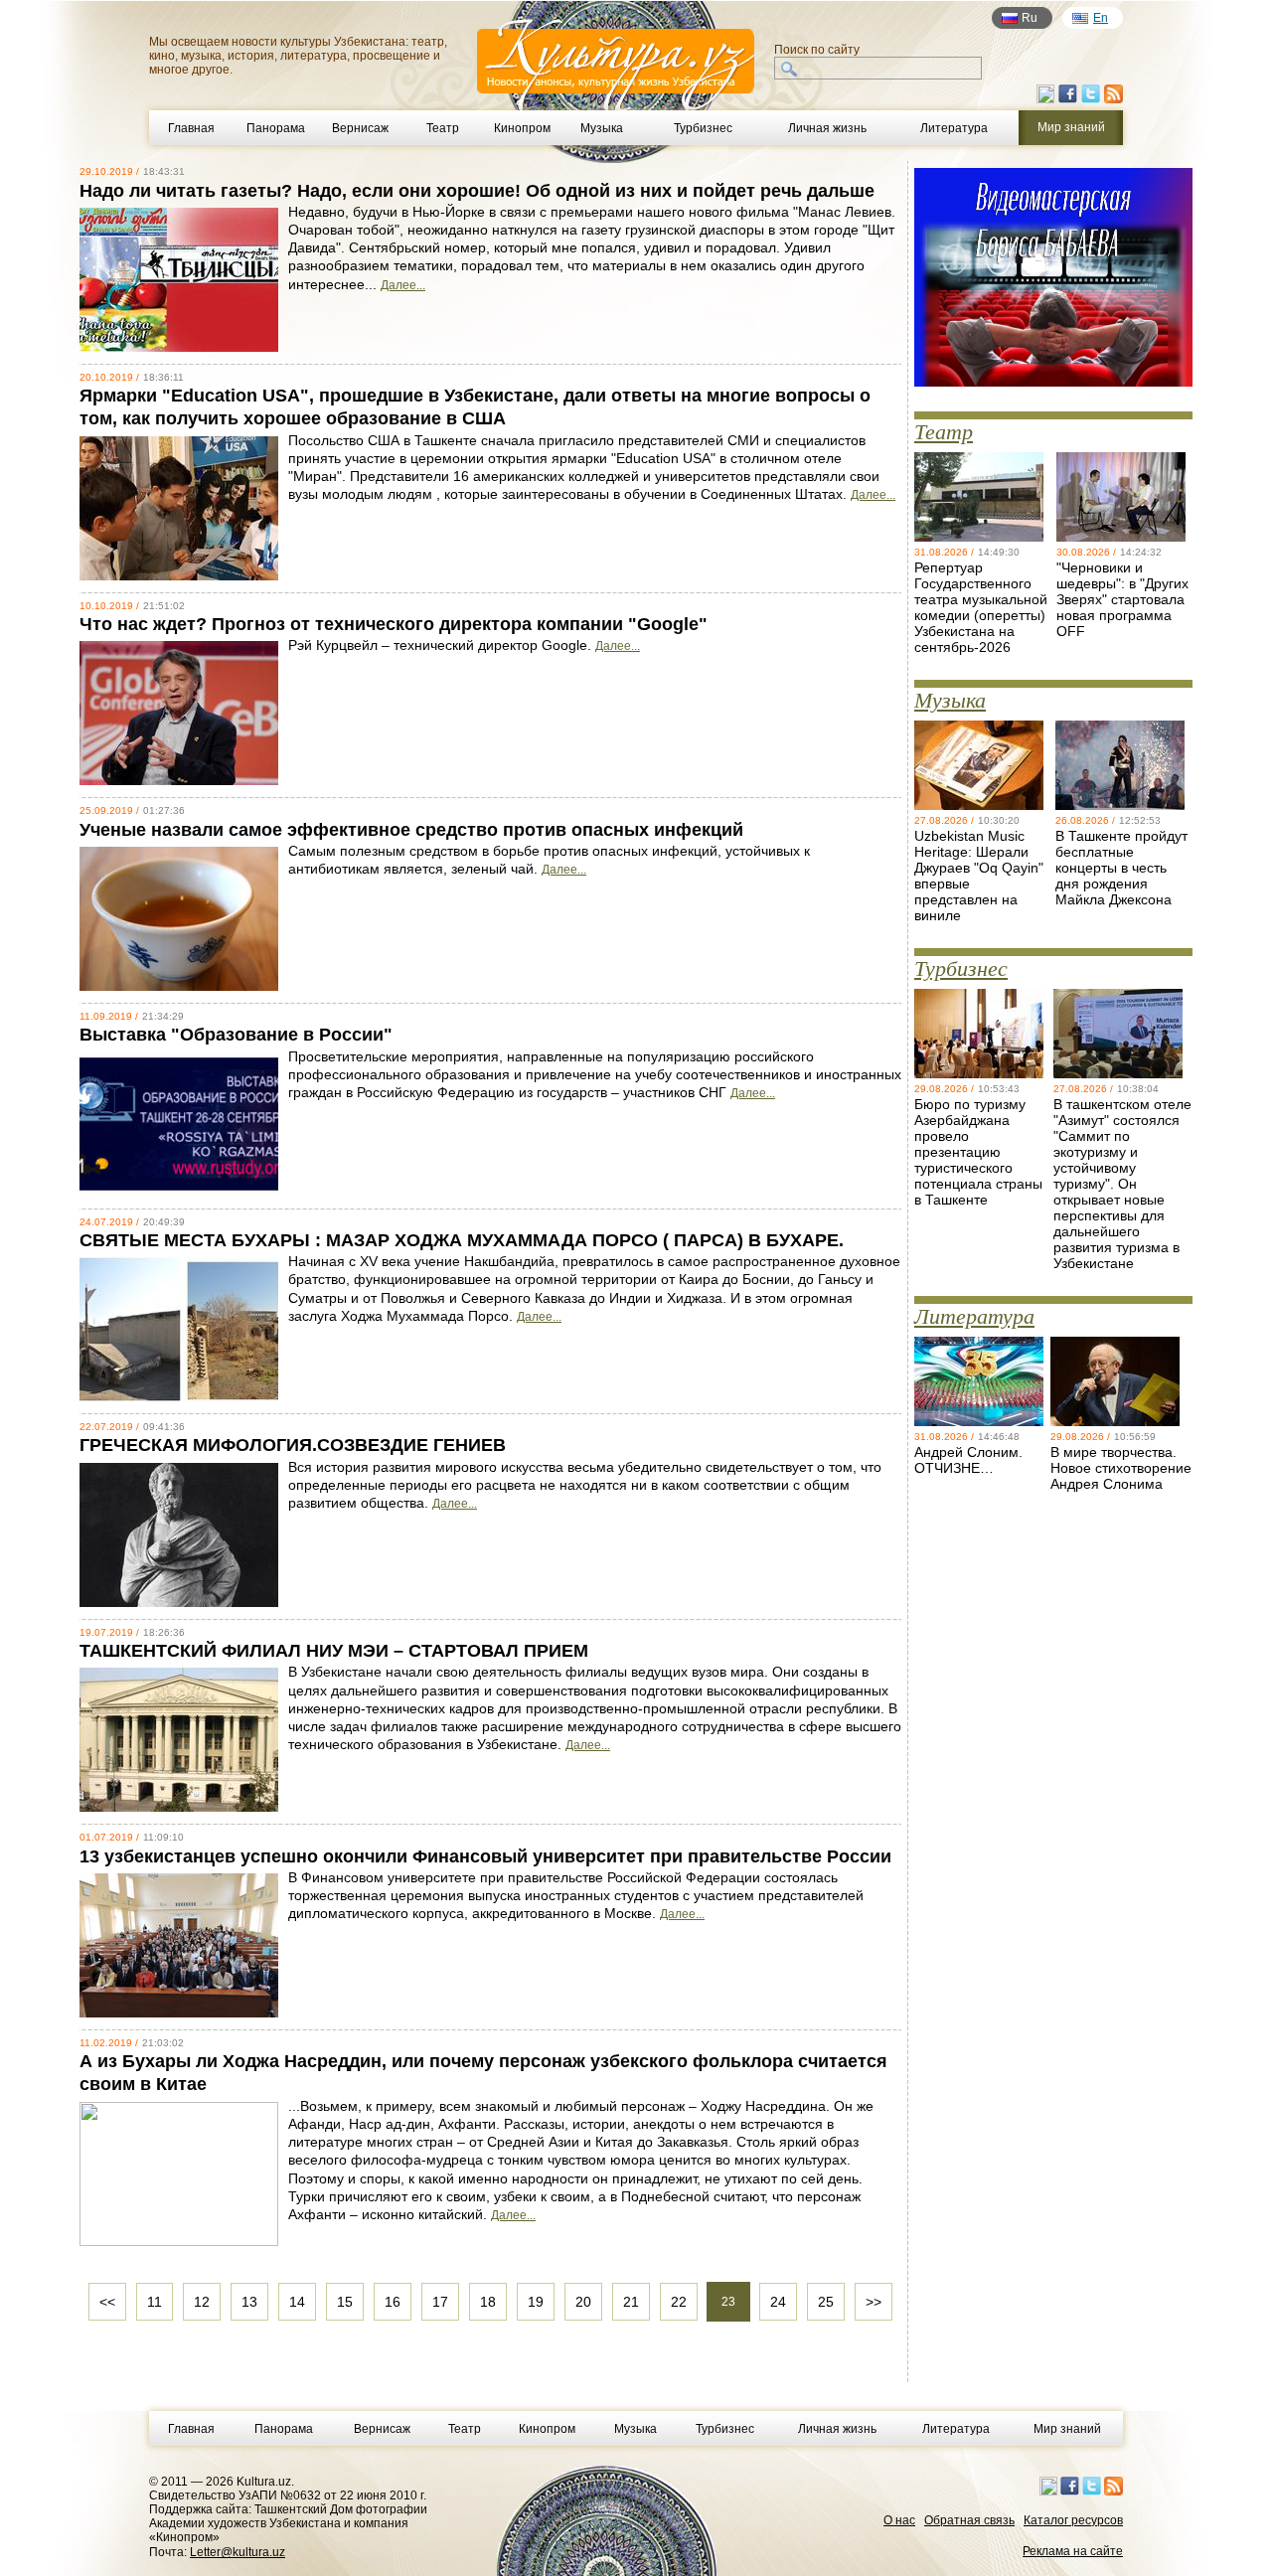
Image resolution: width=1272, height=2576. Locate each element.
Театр (443, 128)
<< (107, 2302)
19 (536, 2302)
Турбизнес (703, 128)
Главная (191, 128)
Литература (954, 128)
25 (826, 2302)
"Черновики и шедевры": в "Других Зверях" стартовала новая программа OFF (1122, 599)
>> (874, 2302)
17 (440, 2302)
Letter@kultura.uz (238, 2552)
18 (488, 2302)
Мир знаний (1067, 2429)
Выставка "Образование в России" (236, 1035)
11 (155, 2302)
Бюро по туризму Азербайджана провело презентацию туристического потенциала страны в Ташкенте (978, 1152)
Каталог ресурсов (1073, 2520)
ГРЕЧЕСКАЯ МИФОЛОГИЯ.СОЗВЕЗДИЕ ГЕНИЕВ (293, 1445)
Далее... (403, 285)
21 (631, 2302)
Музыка (602, 128)
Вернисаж (360, 128)
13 (249, 2302)
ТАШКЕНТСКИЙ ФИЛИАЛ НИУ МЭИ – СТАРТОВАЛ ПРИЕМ (334, 1651)
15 (345, 2302)
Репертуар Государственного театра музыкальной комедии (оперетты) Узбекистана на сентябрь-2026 (981, 607)
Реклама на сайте (1073, 2551)
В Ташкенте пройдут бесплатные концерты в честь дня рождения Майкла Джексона (1121, 868)
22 (679, 2302)
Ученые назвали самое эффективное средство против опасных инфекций (411, 830)
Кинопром (522, 128)
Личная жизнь (827, 128)
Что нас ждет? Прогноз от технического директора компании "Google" (394, 624)
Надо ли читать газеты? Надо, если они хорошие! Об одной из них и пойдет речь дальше (477, 191)
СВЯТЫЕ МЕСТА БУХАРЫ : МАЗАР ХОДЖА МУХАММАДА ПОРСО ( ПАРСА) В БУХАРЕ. (462, 1240)
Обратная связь (969, 2520)
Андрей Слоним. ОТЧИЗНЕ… (968, 1460)
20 (583, 2302)
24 (778, 2302)
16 (393, 2302)
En (1101, 18)
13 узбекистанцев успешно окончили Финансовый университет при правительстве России (485, 1856)
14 (297, 2302)
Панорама (276, 128)
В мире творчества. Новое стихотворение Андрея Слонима (1121, 1468)
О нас (899, 2520)
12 (202, 2302)
